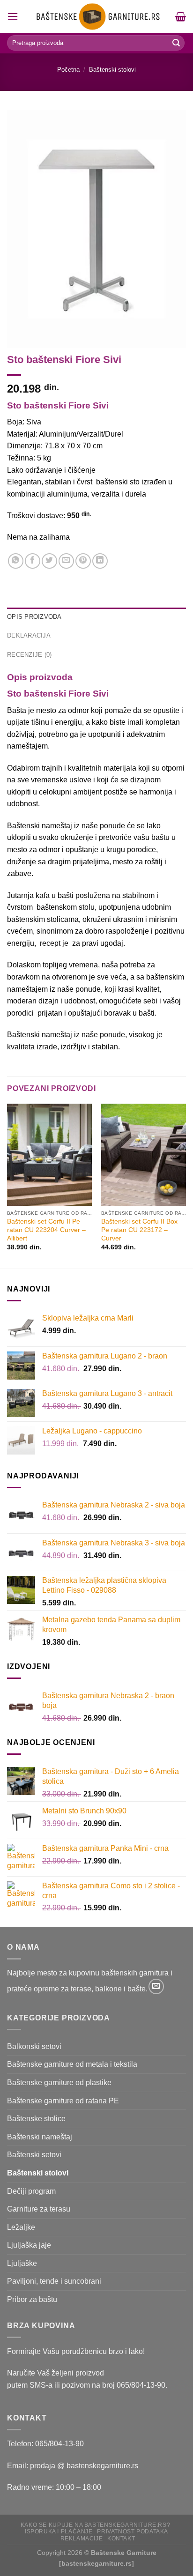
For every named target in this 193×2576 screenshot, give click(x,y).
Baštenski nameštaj (40, 2137)
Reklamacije (82, 2539)
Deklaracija (29, 635)
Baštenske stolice (36, 2119)
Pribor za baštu (32, 2299)
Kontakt (121, 2539)
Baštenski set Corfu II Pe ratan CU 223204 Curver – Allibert (46, 1230)
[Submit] (176, 43)
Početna (68, 70)
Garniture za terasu (39, 2209)
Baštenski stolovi (112, 70)
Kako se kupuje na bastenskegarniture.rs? (95, 2525)
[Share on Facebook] (33, 561)
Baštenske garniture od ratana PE (63, 2101)
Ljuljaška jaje (29, 2245)
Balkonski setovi (34, 2046)
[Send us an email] (156, 1986)
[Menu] (13, 16)
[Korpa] (181, 16)
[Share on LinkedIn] (100, 561)
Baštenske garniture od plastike (59, 2082)
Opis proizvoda (34, 617)
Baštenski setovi (34, 2155)
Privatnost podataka (133, 2531)
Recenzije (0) (29, 655)
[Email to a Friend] (66, 561)
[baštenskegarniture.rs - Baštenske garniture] (97, 16)
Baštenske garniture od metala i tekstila (72, 2064)
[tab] (96, 617)
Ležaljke (21, 2227)
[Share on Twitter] (49, 561)
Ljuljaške (22, 2263)
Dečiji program (31, 2191)
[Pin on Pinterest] (83, 561)
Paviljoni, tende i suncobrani (54, 2281)
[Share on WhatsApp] (16, 561)
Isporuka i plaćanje (59, 2531)
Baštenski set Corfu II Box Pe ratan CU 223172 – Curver (139, 1230)
